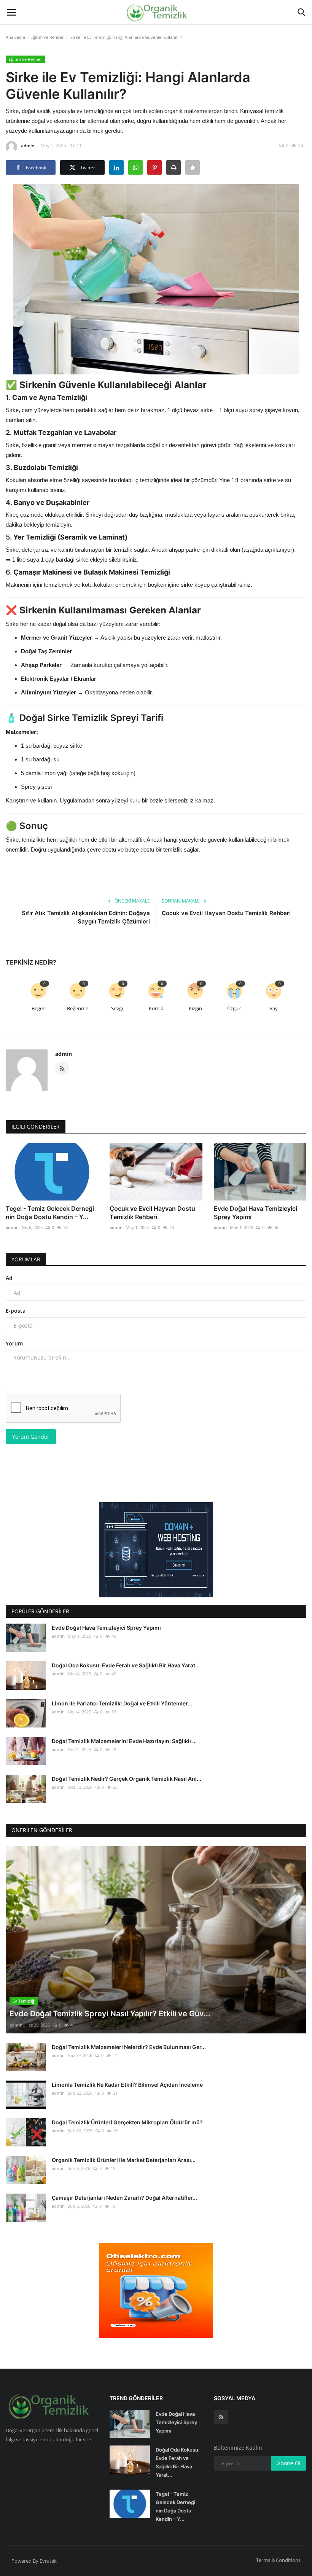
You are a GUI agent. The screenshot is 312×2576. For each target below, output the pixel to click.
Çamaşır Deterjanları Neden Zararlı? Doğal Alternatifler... (124, 2198)
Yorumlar (26, 1259)
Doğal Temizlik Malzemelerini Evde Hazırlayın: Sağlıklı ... (124, 1741)
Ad (9, 1278)
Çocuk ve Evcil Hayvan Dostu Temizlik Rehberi (226, 913)
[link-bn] (156, 1550)
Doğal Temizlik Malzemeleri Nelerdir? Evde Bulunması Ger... (129, 2047)
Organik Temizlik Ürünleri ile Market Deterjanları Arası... (124, 2160)
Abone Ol (289, 2463)
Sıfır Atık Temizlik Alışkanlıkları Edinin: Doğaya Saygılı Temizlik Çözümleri (86, 917)
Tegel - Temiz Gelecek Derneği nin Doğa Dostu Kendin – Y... (50, 1213)
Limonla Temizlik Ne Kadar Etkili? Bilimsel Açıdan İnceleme (127, 2085)
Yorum (14, 1343)
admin (28, 146)
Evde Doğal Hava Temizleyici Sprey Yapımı (255, 1213)
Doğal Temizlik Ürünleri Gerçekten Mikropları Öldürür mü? (127, 2122)
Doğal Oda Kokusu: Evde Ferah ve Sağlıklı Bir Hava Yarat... (126, 1665)
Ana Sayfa (15, 37)
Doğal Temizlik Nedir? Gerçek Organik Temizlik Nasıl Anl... (127, 1779)
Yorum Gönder (31, 1437)
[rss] (221, 2417)
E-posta (16, 1311)
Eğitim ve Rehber (47, 37)
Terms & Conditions (278, 2560)
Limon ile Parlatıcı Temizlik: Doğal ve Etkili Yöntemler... (122, 1703)
